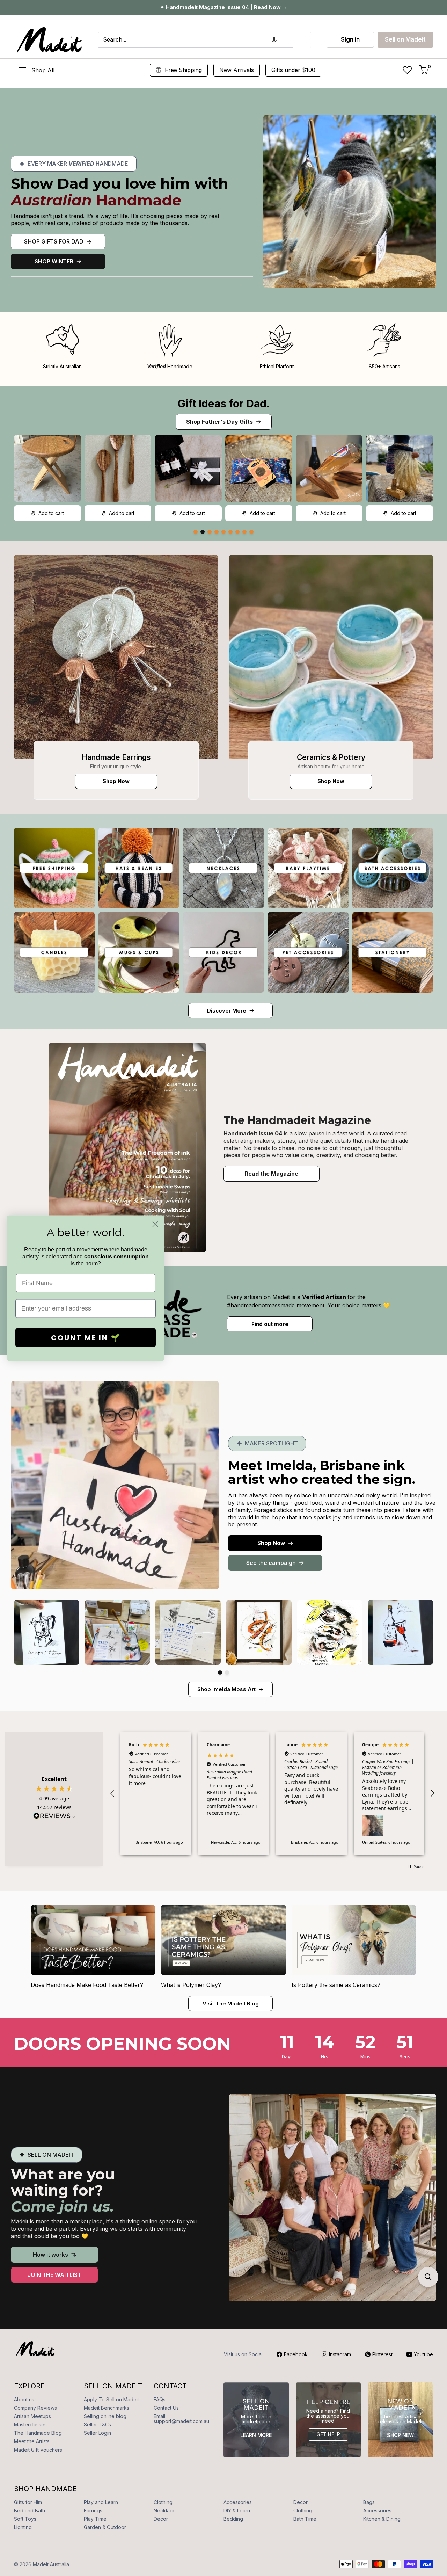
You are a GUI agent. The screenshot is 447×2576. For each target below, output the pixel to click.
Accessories (238, 2502)
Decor (301, 2502)
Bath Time (305, 2519)
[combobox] (196, 40)
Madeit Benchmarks (107, 2408)
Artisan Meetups (32, 2416)
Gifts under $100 (293, 70)
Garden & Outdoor (105, 2527)
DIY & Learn (237, 2510)
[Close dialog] (155, 1224)
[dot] (196, 532)
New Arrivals (237, 70)
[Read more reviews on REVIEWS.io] (54, 1818)
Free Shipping (183, 70)
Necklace (165, 2510)
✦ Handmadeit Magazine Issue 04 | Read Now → (224, 7)
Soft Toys (25, 2519)
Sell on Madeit (405, 39)
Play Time (95, 2519)
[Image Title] (116, 657)
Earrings (93, 2510)
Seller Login (97, 2433)
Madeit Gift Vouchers (38, 2450)
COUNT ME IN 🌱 (86, 1337)
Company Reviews (35, 2408)
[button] (274, 40)
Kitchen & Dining (382, 2519)
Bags (369, 2502)
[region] (272, 1793)
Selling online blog (105, 2416)
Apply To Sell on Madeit (111, 2399)
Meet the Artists (32, 2441)
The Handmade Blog (38, 2433)
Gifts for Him (28, 2502)
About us (24, 2399)
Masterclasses (30, 2425)
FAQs (160, 2399)
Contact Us (166, 2408)
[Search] (302, 40)
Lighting (23, 2527)
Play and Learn (101, 2502)
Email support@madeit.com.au (181, 2419)
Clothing (163, 2502)
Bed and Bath (30, 2510)
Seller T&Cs (97, 2425)
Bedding (233, 2519)
